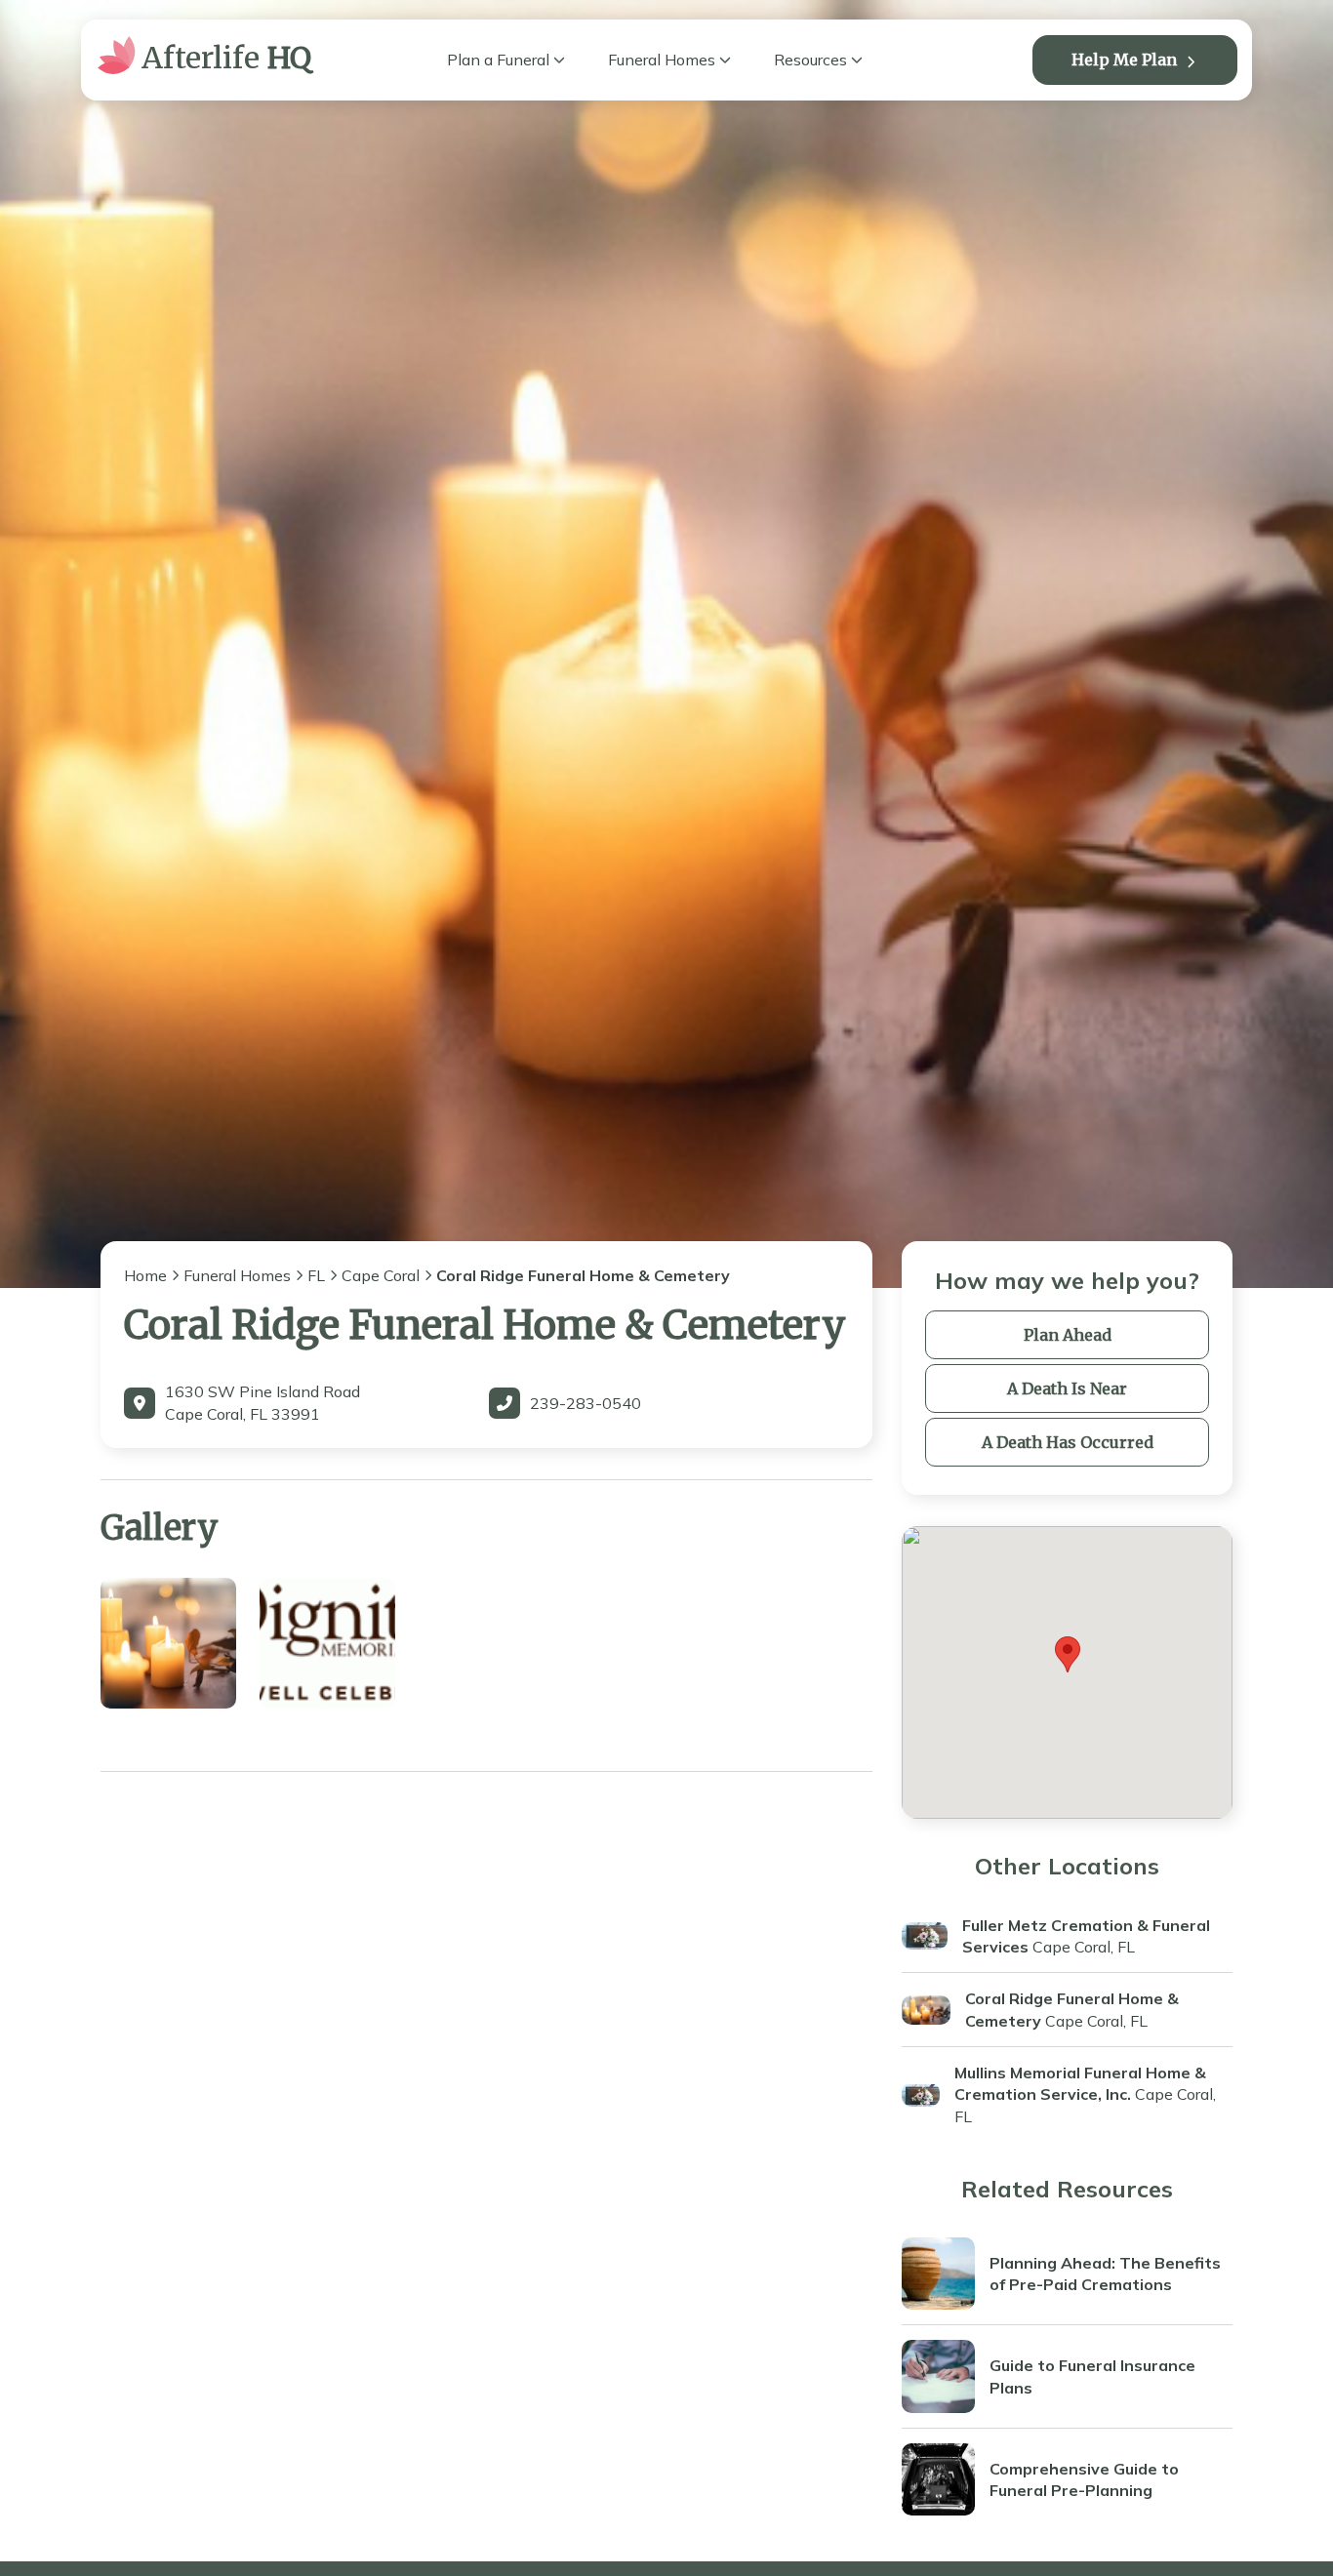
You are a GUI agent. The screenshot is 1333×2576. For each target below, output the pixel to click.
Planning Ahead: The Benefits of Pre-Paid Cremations (1105, 2274)
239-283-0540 (586, 1403)
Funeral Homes (662, 60)
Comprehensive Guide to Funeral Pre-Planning (1084, 2479)
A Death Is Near (1067, 1389)
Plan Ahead (1068, 1335)
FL (316, 1275)
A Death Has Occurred (1068, 1442)
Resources (810, 60)
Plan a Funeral (498, 60)
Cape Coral (381, 1275)
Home (145, 1275)
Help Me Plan (1124, 60)
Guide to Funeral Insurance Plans (1092, 2376)
